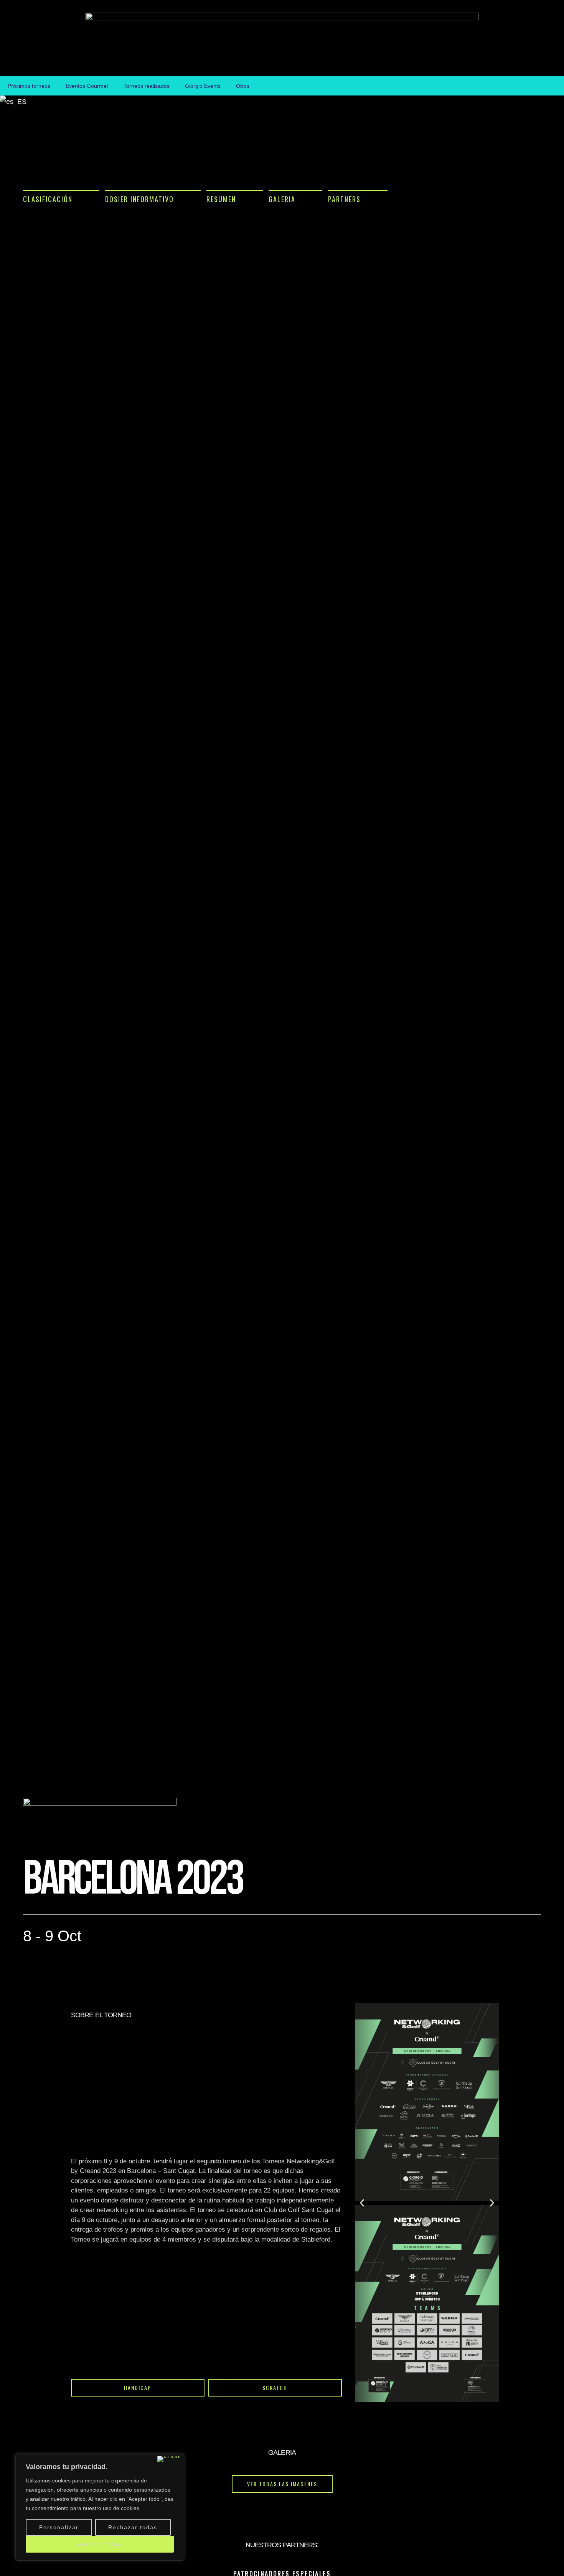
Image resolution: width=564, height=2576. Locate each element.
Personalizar (59, 2527)
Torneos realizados (147, 86)
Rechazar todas (133, 2527)
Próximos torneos (29, 86)
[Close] (169, 2459)
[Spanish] (13, 102)
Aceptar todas (100, 2544)
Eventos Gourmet (87, 86)
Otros (243, 86)
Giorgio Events (203, 86)
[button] (61, 196)
